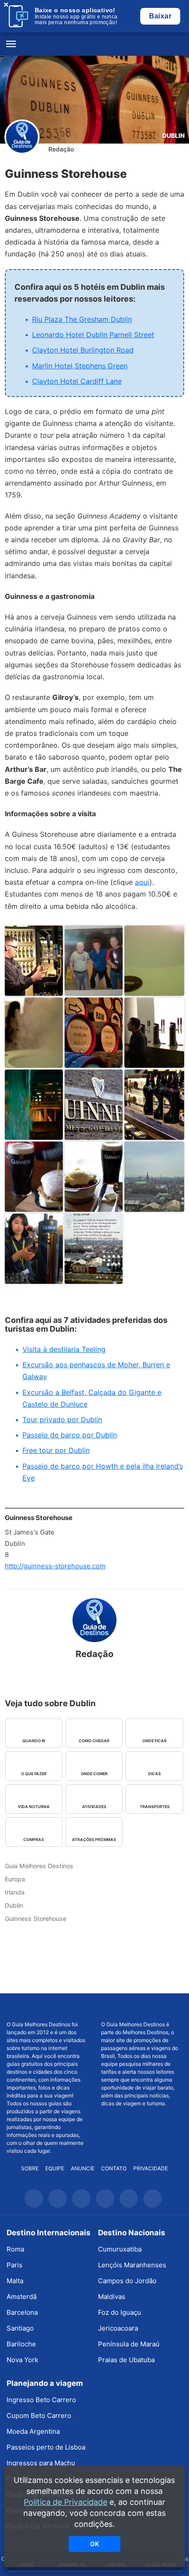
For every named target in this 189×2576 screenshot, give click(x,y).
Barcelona (22, 2312)
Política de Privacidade (65, 2502)
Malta (15, 2281)
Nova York (22, 2360)
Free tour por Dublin (56, 1450)
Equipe (55, 2168)
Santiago (20, 2328)
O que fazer (34, 1774)
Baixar (160, 16)
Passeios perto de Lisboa (46, 2447)
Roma (15, 2249)
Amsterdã (22, 2297)
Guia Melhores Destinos (94, 44)
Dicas (154, 1774)
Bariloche (21, 2344)
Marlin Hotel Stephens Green (80, 366)
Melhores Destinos (142, 2007)
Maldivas (112, 2297)
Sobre (30, 2168)
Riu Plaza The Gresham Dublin (82, 319)
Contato (114, 2168)
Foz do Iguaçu (120, 2312)
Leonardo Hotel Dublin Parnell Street (93, 335)
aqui (142, 882)
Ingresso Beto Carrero (41, 2400)
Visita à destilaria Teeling (64, 1349)
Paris (15, 2265)
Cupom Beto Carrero (39, 2416)
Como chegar (94, 1741)
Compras (34, 1839)
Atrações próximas (94, 1839)
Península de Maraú (129, 2344)
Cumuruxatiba (120, 2249)
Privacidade (151, 2168)
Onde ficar (154, 1741)
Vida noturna (34, 1807)
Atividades (94, 1807)
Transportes (155, 1807)
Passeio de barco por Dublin (70, 1435)
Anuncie (83, 2168)
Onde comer (94, 1774)
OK (94, 2544)
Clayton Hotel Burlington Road (83, 350)
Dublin (173, 135)
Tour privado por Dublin (62, 1420)
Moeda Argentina (33, 2431)
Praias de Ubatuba (126, 2360)
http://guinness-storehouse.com (55, 1566)
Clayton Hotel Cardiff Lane (77, 381)
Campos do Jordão (127, 2281)
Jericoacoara (118, 2328)
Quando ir (34, 1741)
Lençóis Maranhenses (132, 2265)
